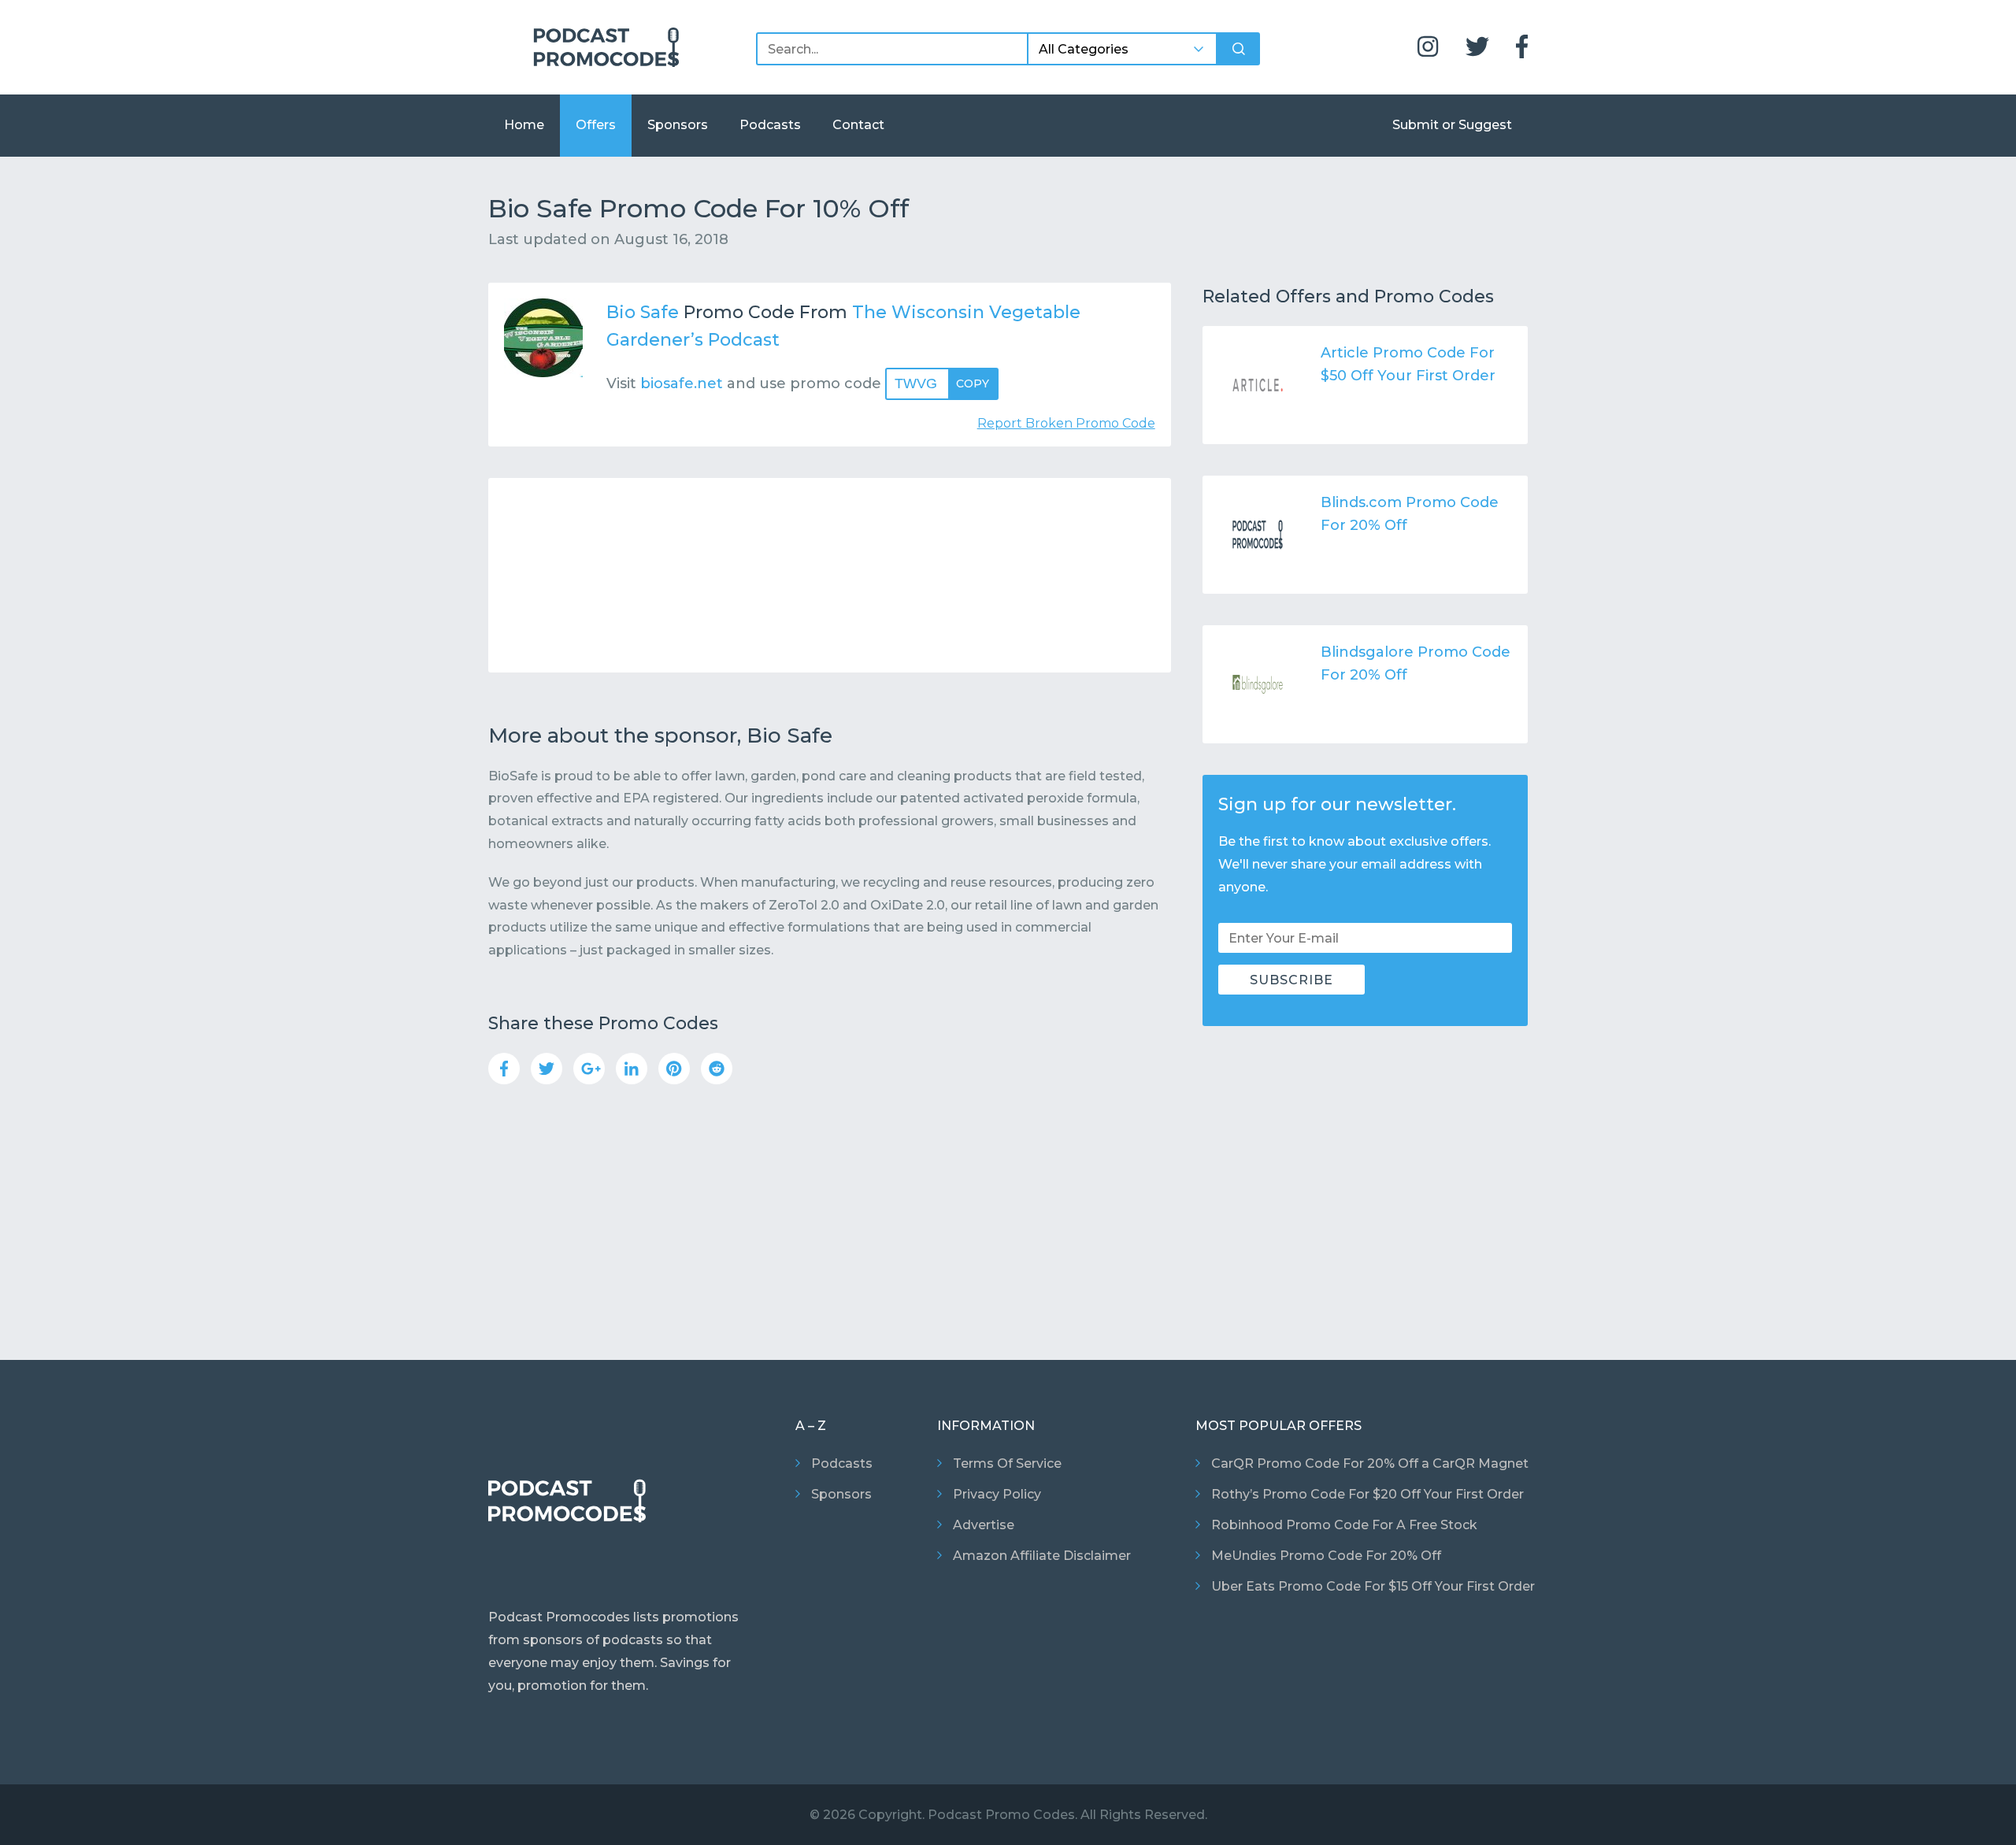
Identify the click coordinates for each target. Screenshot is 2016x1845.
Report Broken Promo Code (1066, 423)
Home (524, 125)
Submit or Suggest (1452, 125)
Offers (596, 125)
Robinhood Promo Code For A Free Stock (1344, 1525)
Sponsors (678, 125)
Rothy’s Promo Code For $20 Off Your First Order (1367, 1494)
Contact (858, 125)
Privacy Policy (997, 1494)
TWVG (942, 383)
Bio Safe (643, 312)
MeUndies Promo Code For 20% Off (1326, 1556)
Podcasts (770, 125)
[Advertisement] (830, 575)
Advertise (984, 1525)
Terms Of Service (1007, 1463)
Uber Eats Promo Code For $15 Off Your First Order (1373, 1586)
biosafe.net (682, 383)
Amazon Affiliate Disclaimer (1042, 1556)
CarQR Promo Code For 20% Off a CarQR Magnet (1370, 1463)
